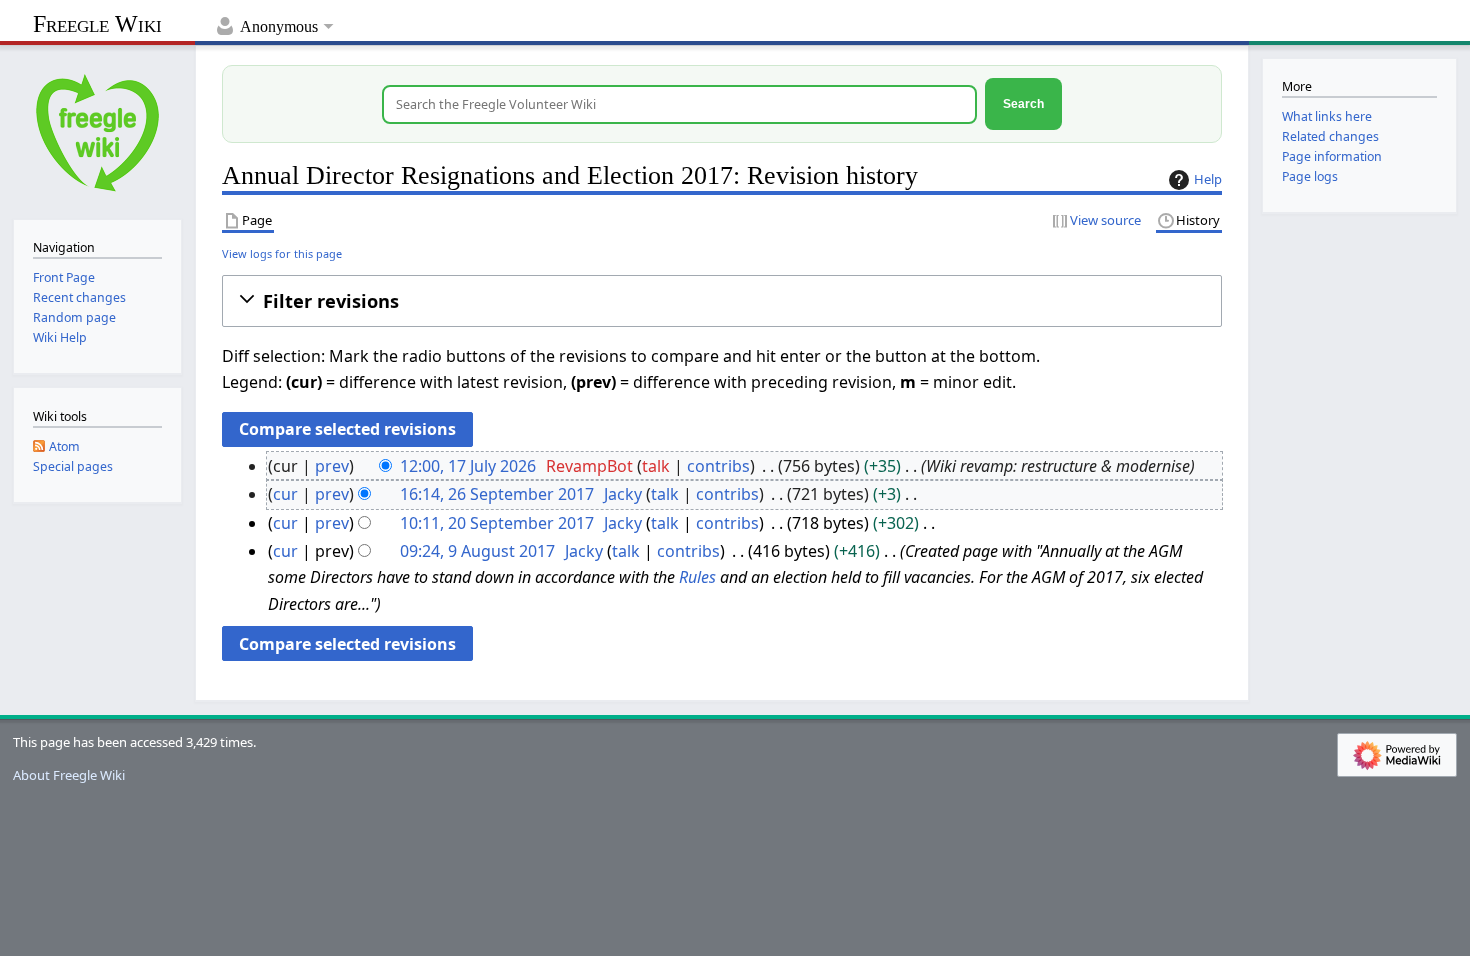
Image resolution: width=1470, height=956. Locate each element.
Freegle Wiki (97, 24)
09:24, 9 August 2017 (477, 551)
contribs (718, 466)
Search (1023, 103)
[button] (722, 301)
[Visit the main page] (97, 130)
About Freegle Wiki (69, 775)
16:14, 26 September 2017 (497, 494)
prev (332, 466)
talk (656, 466)
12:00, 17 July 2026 (468, 466)
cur (285, 494)
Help (1208, 179)
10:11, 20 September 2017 (497, 523)
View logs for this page (282, 253)
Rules (697, 577)
